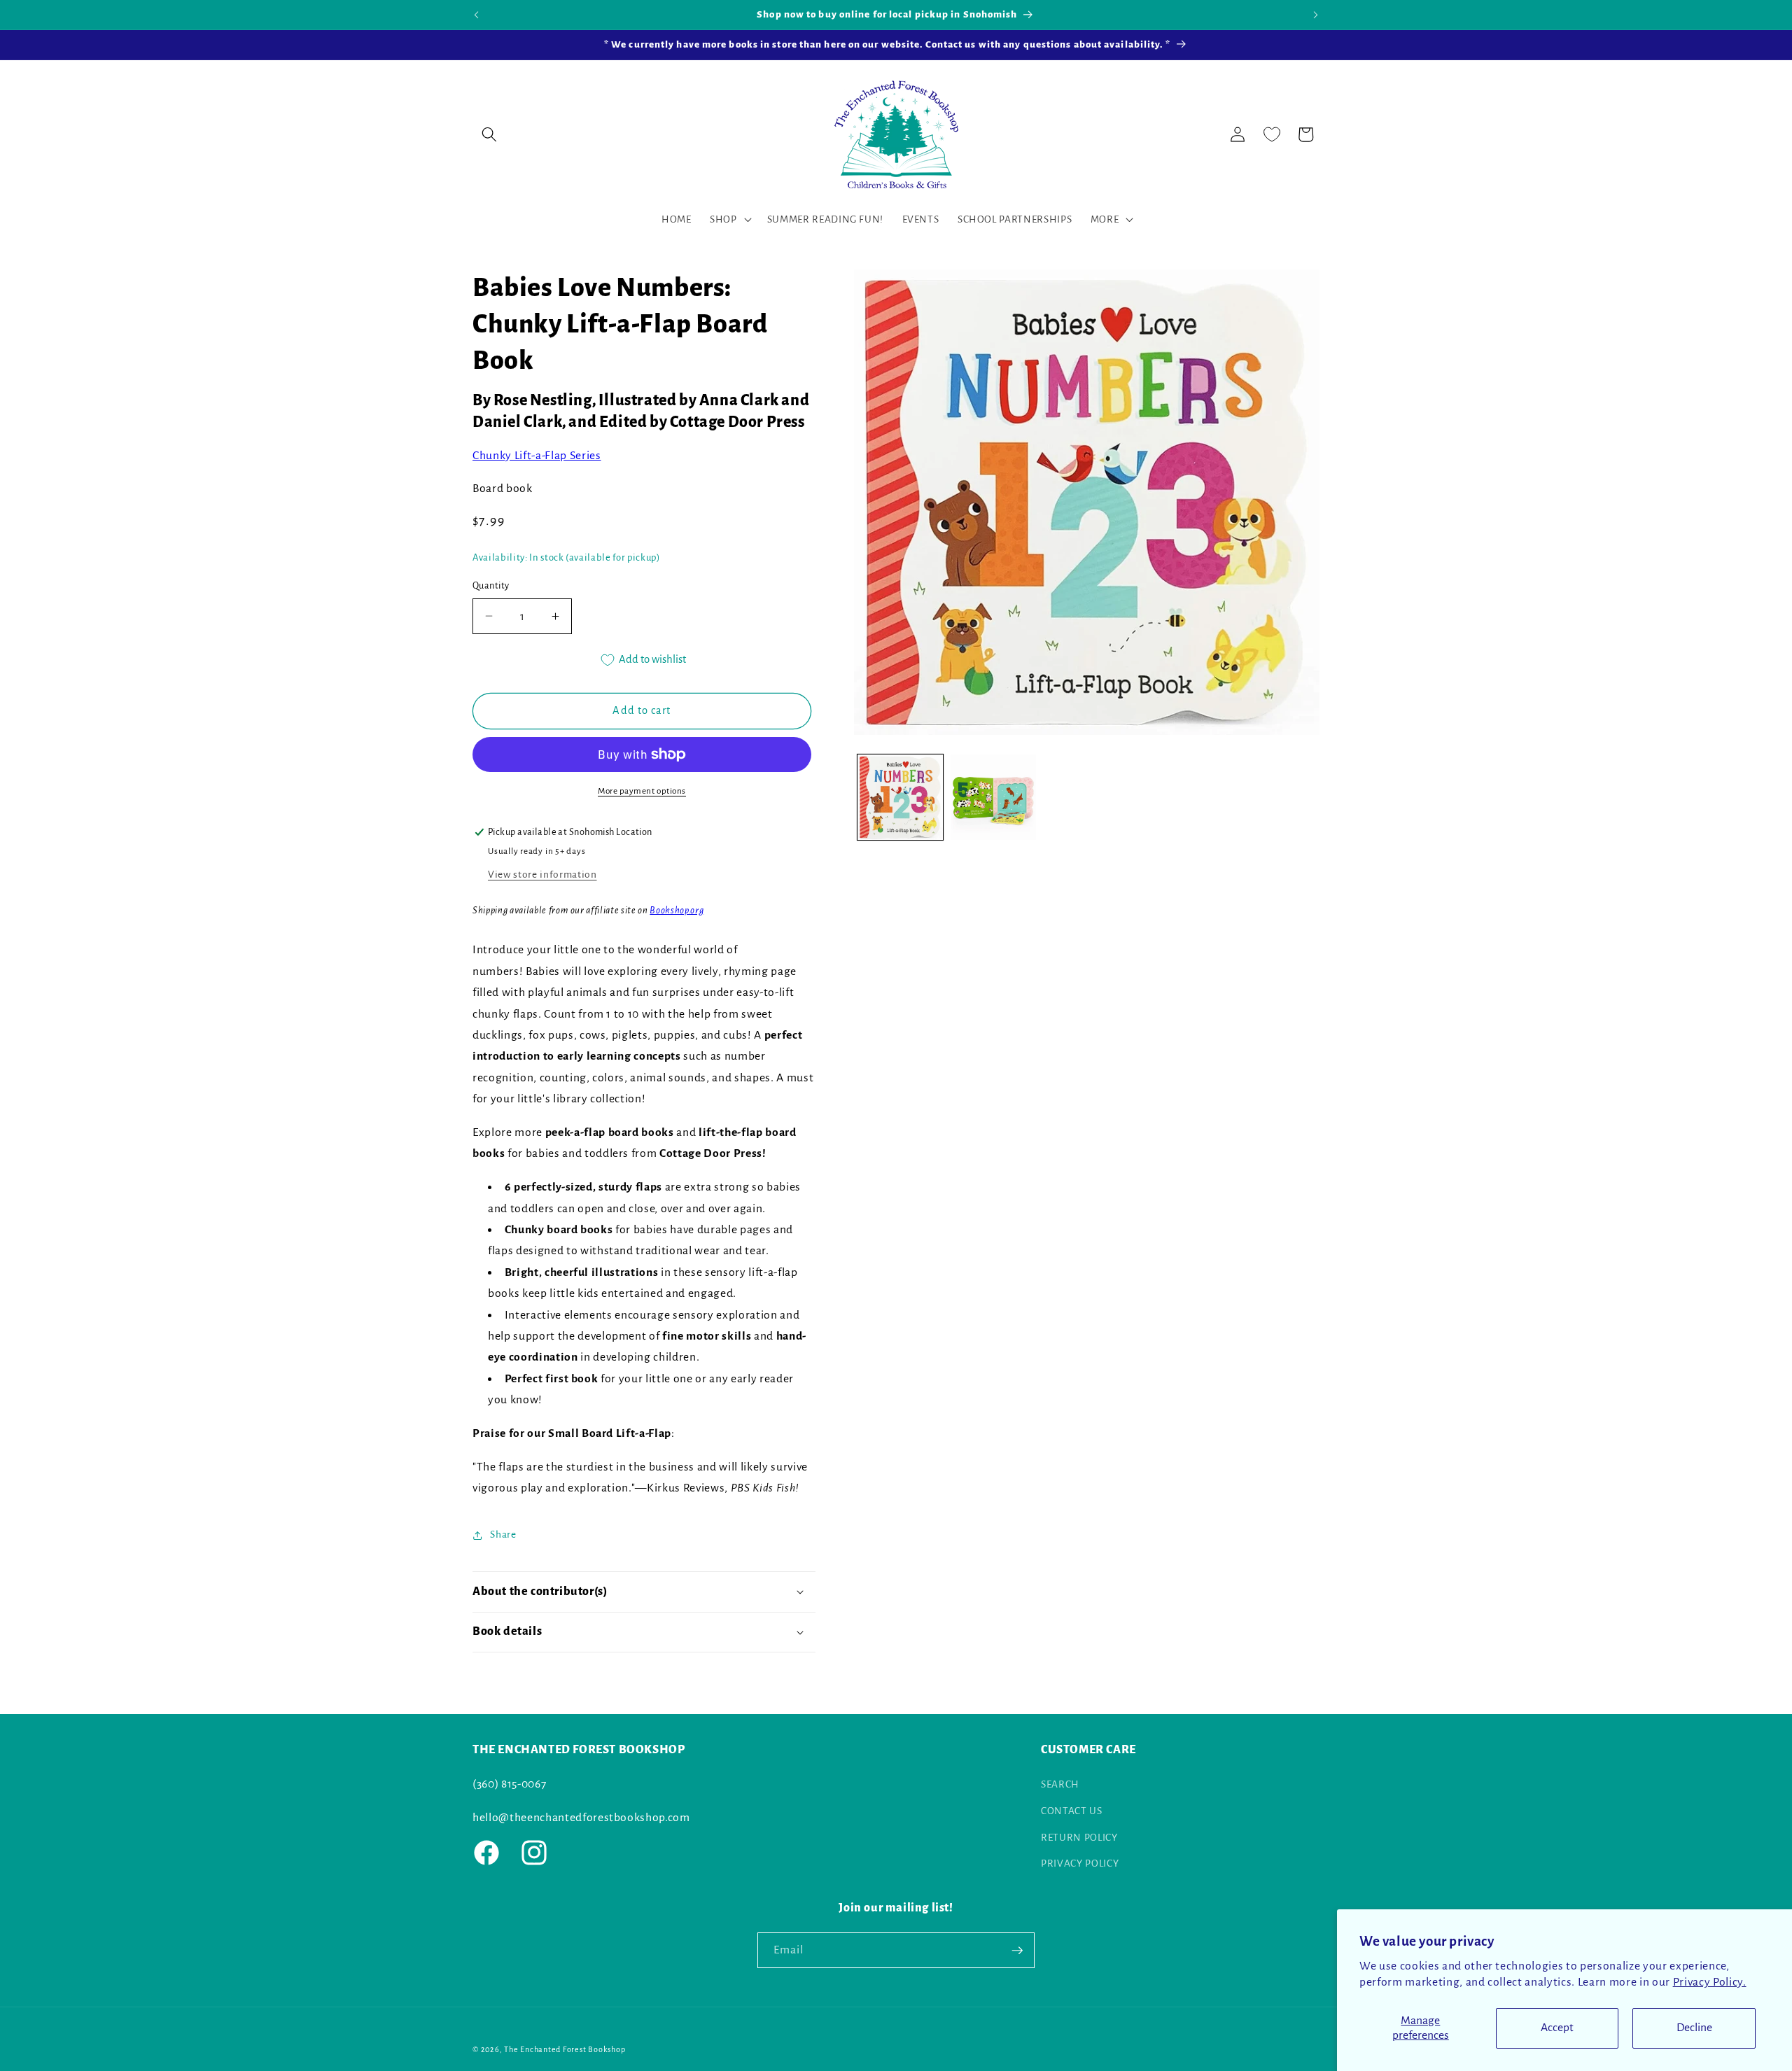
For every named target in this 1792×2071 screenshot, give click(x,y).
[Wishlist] (1272, 134)
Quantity (491, 586)
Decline (1694, 2028)
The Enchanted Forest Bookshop (565, 2049)
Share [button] (503, 1535)
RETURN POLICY (1079, 1838)
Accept (1557, 2028)
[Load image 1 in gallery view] (900, 797)
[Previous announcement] (477, 15)
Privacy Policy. (1710, 1982)
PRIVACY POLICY (1080, 1863)
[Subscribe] (1017, 1951)
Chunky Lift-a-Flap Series (537, 456)
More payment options (642, 791)
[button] (489, 134)
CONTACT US (1072, 1811)
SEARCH (1060, 1784)
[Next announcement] (1316, 15)
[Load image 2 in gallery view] (993, 797)
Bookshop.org (677, 910)
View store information (542, 875)
